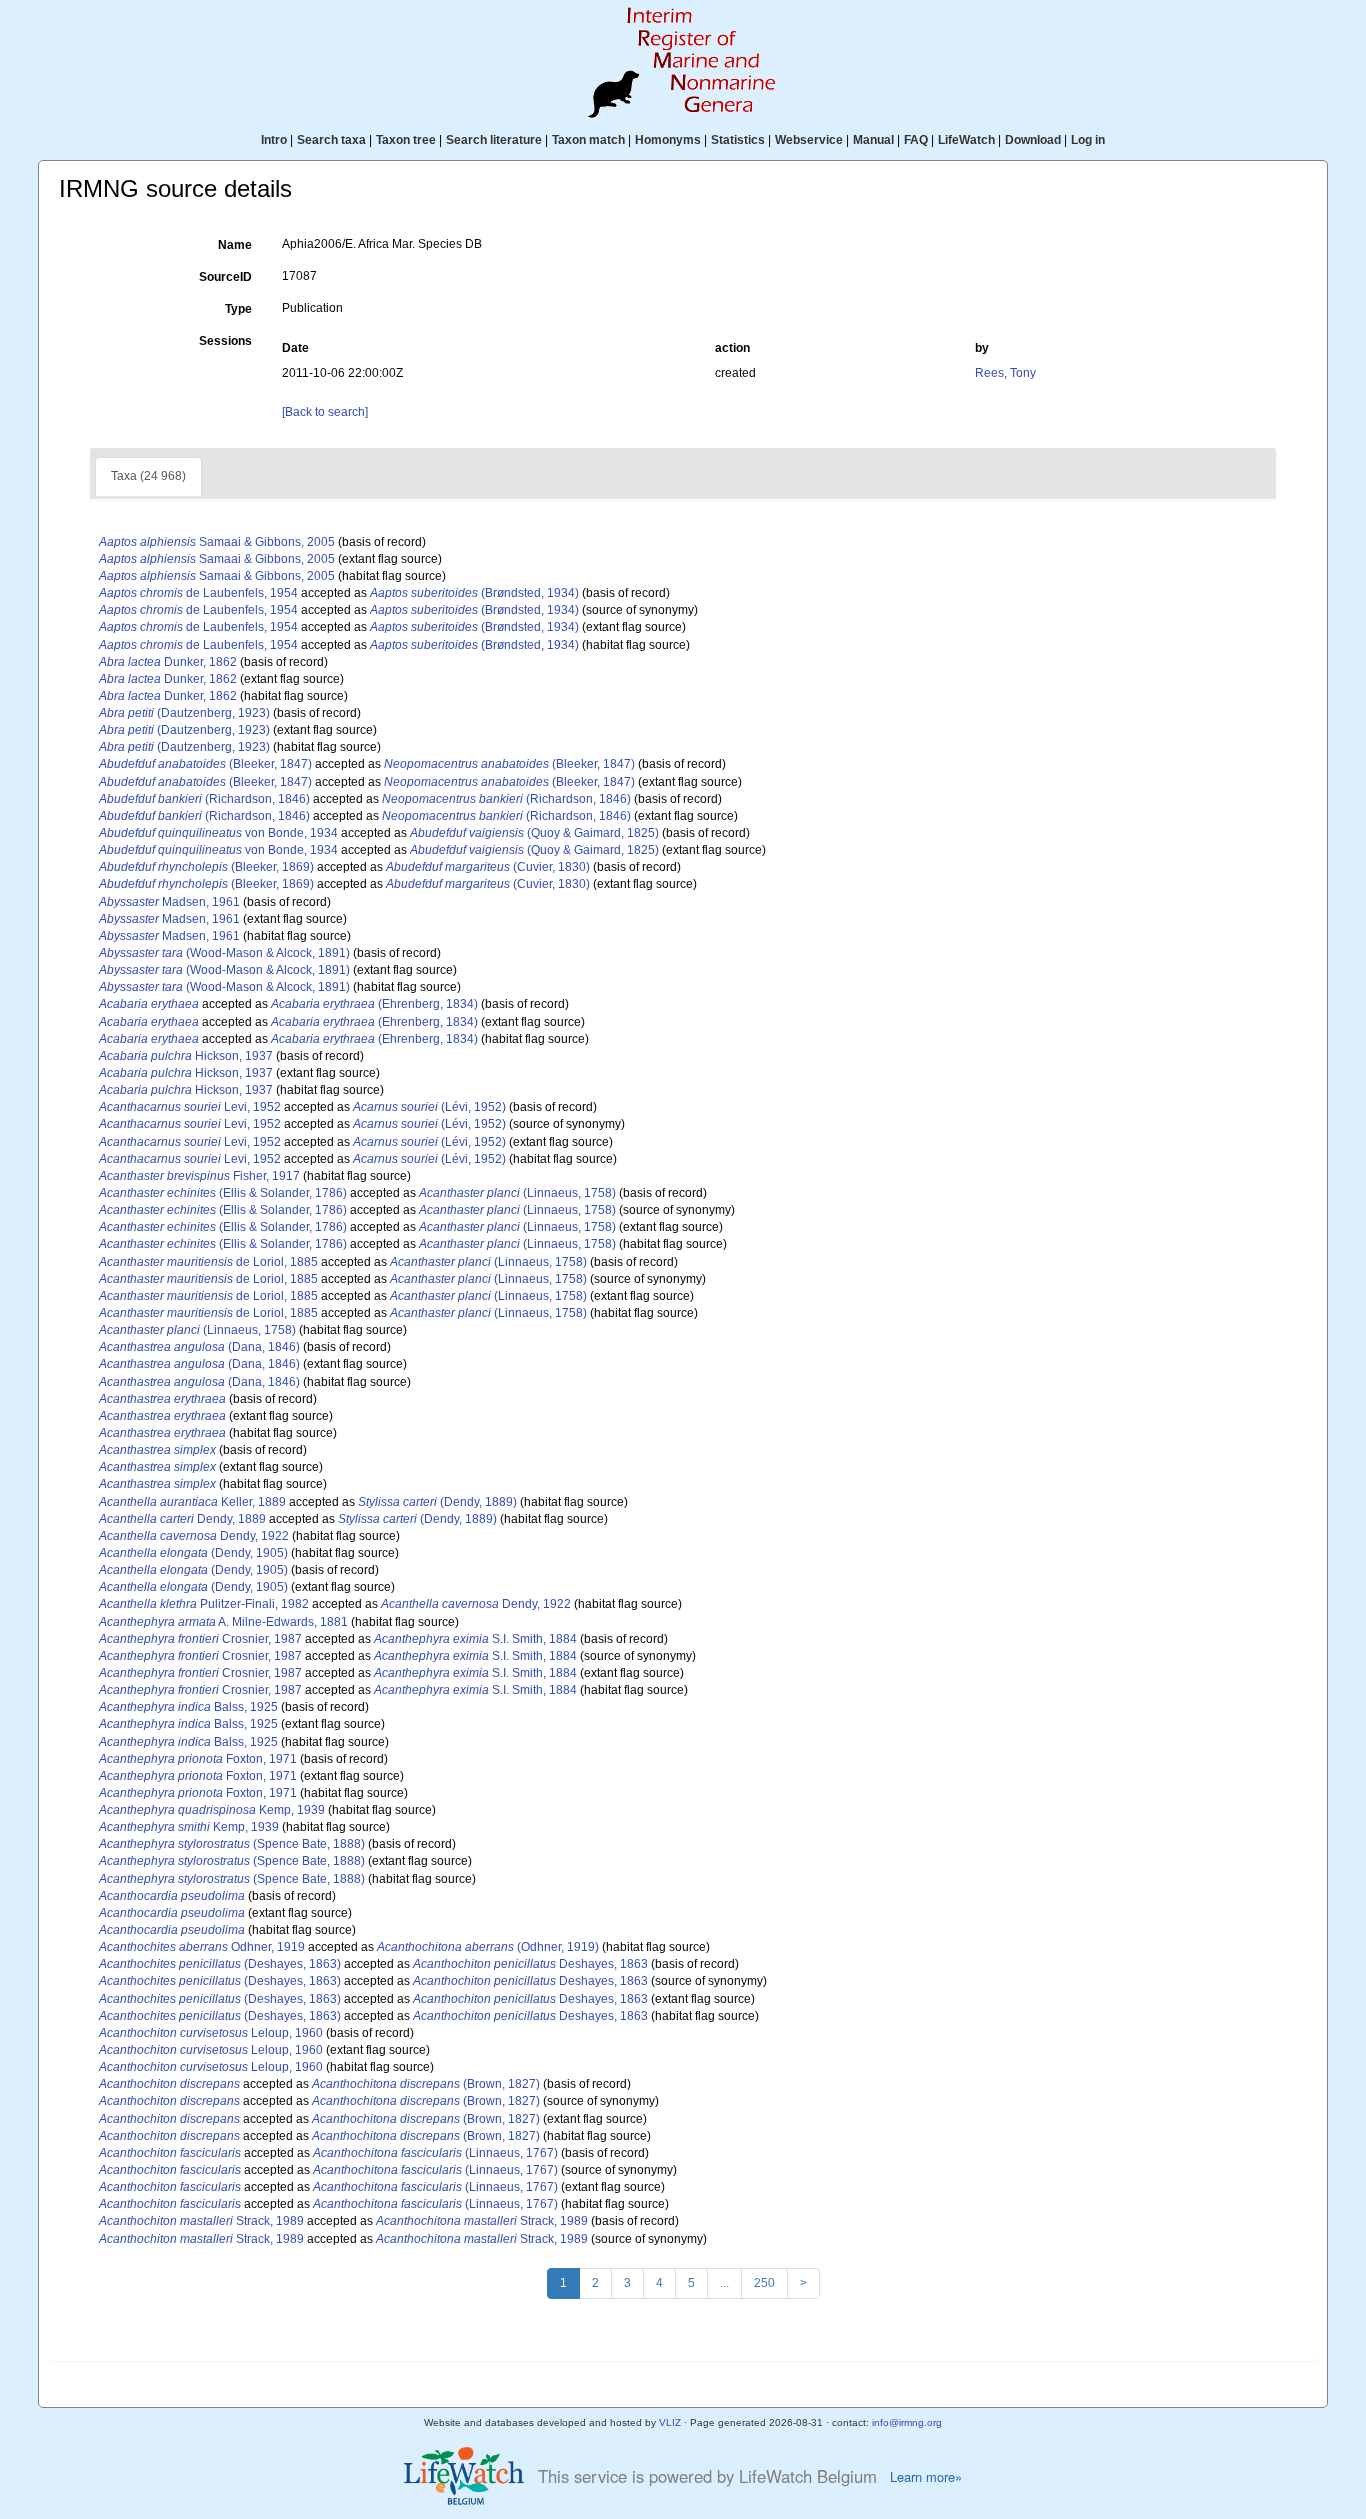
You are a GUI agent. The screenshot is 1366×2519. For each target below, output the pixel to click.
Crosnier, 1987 (200, 1639)
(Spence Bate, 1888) (232, 1844)
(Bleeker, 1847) (205, 764)
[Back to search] (325, 412)
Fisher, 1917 (199, 1176)
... (724, 2283)
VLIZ (670, 2422)
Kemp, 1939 (212, 1810)
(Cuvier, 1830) (488, 867)
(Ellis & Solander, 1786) (223, 1193)
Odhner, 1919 (202, 1947)
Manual (873, 140)
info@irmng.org (907, 2422)
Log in (1088, 140)
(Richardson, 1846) (204, 799)
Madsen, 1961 (169, 902)
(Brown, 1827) (426, 2084)
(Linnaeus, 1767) (435, 2153)
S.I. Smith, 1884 (475, 1639)
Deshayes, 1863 (530, 1964)
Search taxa (331, 140)
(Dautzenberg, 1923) (184, 713)
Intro (274, 140)
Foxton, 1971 (198, 1759)
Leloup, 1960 (211, 2033)
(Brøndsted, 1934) (474, 593)
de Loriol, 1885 (208, 1262)
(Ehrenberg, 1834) (374, 1004)
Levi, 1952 (190, 1107)
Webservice (809, 140)
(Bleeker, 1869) (206, 867)
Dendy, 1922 (194, 1536)
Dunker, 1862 (168, 662)
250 (764, 2283)
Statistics (738, 140)
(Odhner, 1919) (488, 1947)
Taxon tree (406, 140)
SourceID (225, 277)
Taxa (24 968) (148, 476)
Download (1033, 140)
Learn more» (926, 2477)
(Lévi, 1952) (429, 1107)
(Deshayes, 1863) (220, 1964)
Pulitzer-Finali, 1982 (204, 1604)
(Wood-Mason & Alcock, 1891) (224, 953)
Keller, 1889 (192, 1502)
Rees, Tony (1005, 373)
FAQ (916, 140)
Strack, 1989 (201, 2221)
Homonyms (668, 140)
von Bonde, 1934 (218, 833)
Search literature (494, 140)
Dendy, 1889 (182, 1519)
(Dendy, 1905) (193, 1553)
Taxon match (588, 140)
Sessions (225, 341)
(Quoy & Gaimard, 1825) (534, 833)
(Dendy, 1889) (437, 1502)
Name (235, 245)
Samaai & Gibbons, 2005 (217, 542)
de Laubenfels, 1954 (198, 593)
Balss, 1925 (188, 1707)
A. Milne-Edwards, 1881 (223, 1622)
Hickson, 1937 (186, 1056)
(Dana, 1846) (199, 1347)
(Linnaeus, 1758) (517, 1193)
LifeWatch (966, 140)
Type (238, 309)
